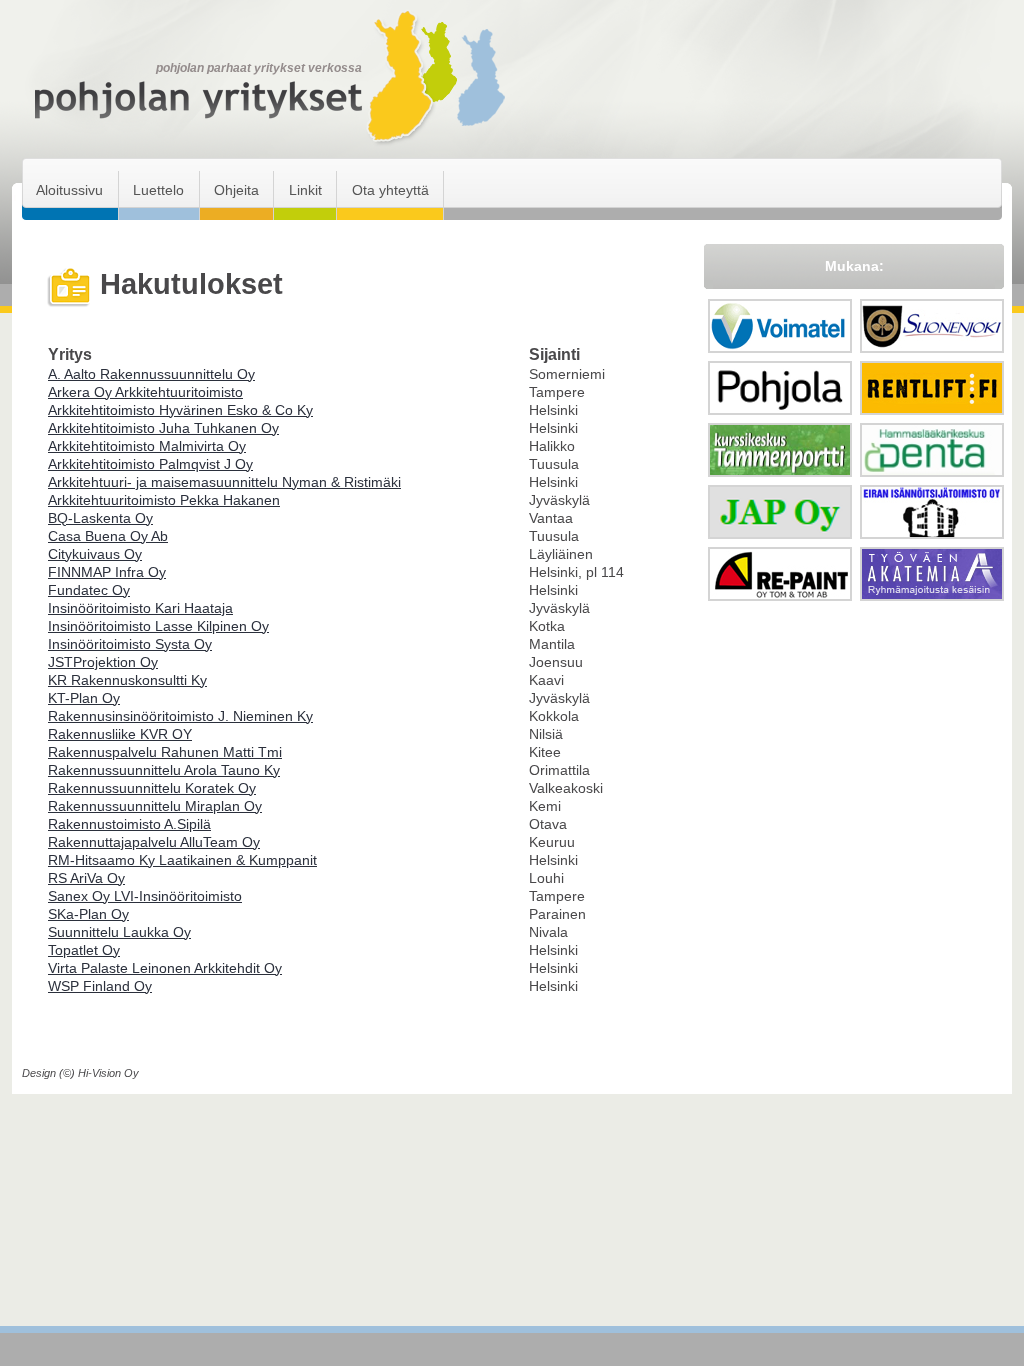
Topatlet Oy (84, 950)
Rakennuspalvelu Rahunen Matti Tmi (165, 752)
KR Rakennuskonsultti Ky (127, 680)
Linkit (305, 190)
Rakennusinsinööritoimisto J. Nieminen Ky (180, 716)
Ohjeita (236, 190)
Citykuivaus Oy (95, 554)
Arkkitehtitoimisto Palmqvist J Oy (150, 464)
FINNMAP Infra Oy (107, 572)
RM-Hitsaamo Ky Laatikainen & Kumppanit (182, 860)
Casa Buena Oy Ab (108, 536)
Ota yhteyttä (390, 190)
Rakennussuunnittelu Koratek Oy (152, 788)
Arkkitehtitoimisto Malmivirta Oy (147, 446)
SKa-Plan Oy (88, 914)
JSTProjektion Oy (103, 662)
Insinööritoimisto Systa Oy (130, 644)
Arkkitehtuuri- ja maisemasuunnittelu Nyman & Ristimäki (224, 482)
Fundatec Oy (89, 590)
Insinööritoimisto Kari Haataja (140, 608)
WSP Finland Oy (100, 986)
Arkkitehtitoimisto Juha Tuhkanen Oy (163, 428)
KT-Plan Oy (84, 698)
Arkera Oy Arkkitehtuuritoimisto (145, 392)
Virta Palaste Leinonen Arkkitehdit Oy (165, 968)
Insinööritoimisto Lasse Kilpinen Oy (158, 626)
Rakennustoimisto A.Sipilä (129, 824)
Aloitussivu (69, 190)
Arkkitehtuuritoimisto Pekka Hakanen (164, 500)
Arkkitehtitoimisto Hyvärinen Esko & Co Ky (180, 410)
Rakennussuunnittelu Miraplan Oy (155, 806)
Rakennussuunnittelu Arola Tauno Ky (164, 770)
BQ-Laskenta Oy (100, 518)
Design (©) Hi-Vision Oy (80, 1073)
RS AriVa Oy (86, 878)
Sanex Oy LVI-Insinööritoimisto (145, 896)
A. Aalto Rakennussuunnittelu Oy (151, 374)
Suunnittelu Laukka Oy (119, 932)
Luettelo (158, 190)
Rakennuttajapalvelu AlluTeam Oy (154, 842)
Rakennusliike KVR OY (120, 734)
